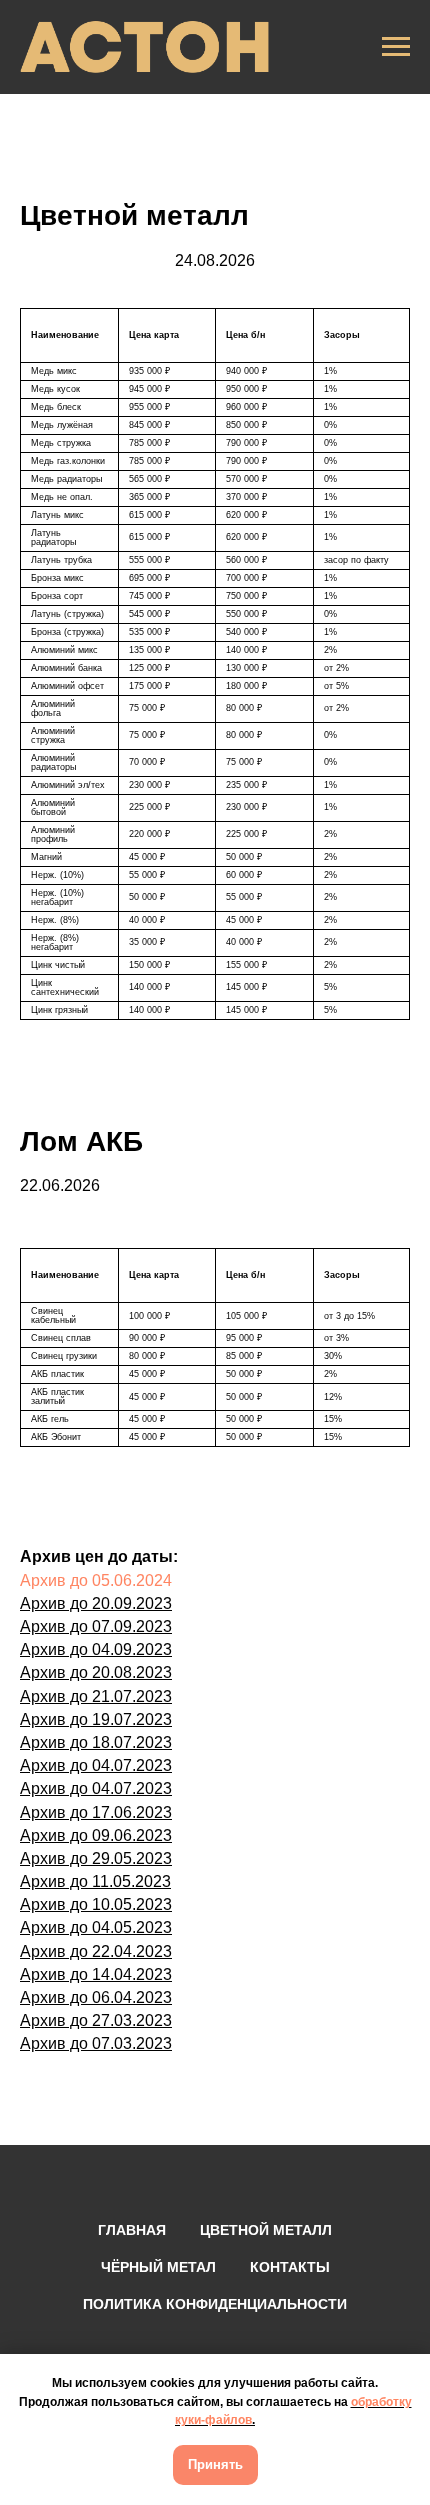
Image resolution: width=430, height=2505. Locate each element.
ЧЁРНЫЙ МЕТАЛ (158, 2267)
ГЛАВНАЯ (132, 2230)
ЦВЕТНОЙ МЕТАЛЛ (266, 2230)
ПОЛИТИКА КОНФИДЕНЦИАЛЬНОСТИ (215, 2304)
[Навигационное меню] (396, 47)
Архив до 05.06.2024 (96, 1580)
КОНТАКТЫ (290, 2267)
